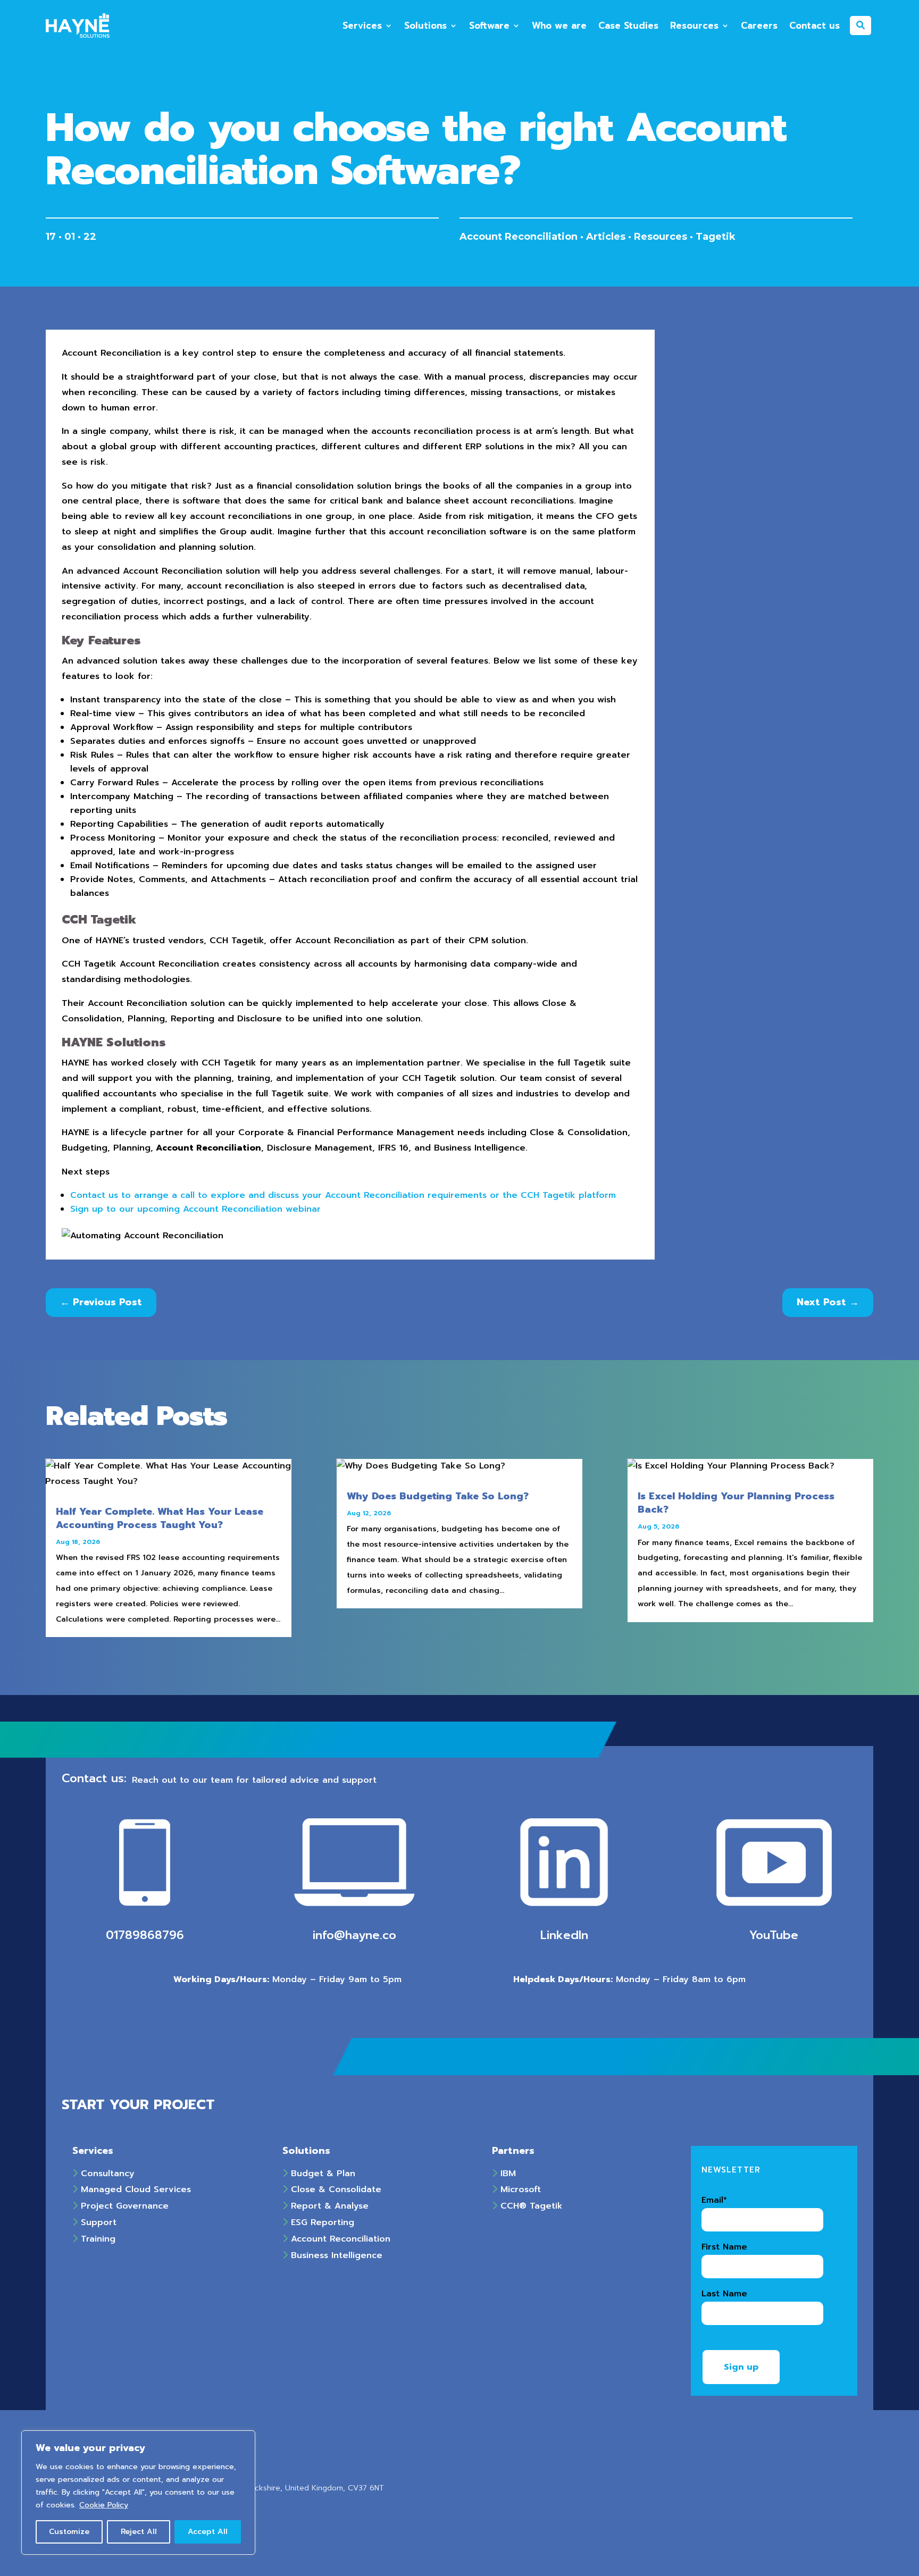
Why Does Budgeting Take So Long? (438, 1496)
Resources (694, 26)
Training (97, 2239)
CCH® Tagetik (530, 2206)
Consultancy (106, 2174)
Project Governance (123, 2206)
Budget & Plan (321, 2174)
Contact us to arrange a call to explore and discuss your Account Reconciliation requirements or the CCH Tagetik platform (343, 1195)
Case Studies (628, 26)
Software (489, 26)
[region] (138, 2493)
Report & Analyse (328, 2206)
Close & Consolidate (335, 2189)
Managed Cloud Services (134, 2189)
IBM (507, 2174)
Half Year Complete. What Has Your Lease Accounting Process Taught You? (160, 1518)
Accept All (208, 2532)
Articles (606, 237)
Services (362, 26)
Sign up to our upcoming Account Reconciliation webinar (195, 1209)
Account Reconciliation (519, 237)
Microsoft (519, 2189)
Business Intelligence (335, 2255)
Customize (69, 2532)
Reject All (139, 2532)
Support (97, 2222)
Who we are (559, 26)
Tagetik (716, 237)
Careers (759, 26)
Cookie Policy (104, 2505)
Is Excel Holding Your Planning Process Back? (736, 1503)
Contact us (814, 26)
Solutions (425, 26)
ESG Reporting (321, 2222)
